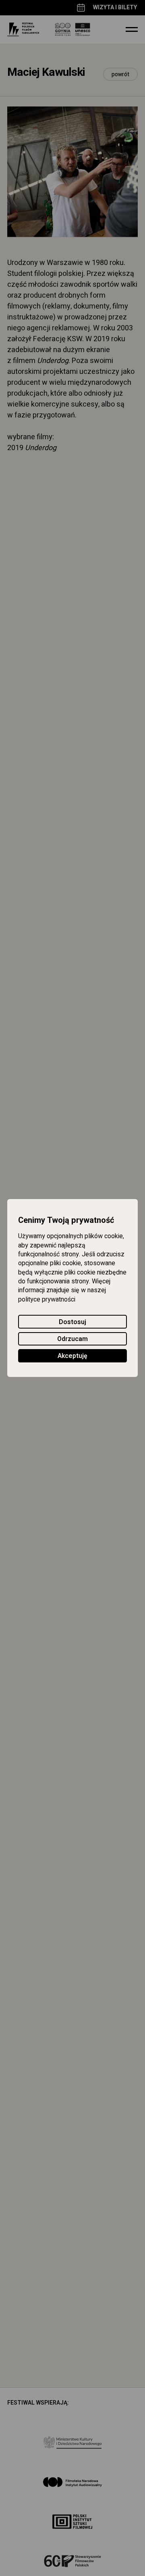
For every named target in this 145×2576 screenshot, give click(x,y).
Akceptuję (72, 1356)
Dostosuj (72, 1322)
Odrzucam (72, 1339)
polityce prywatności (47, 1299)
